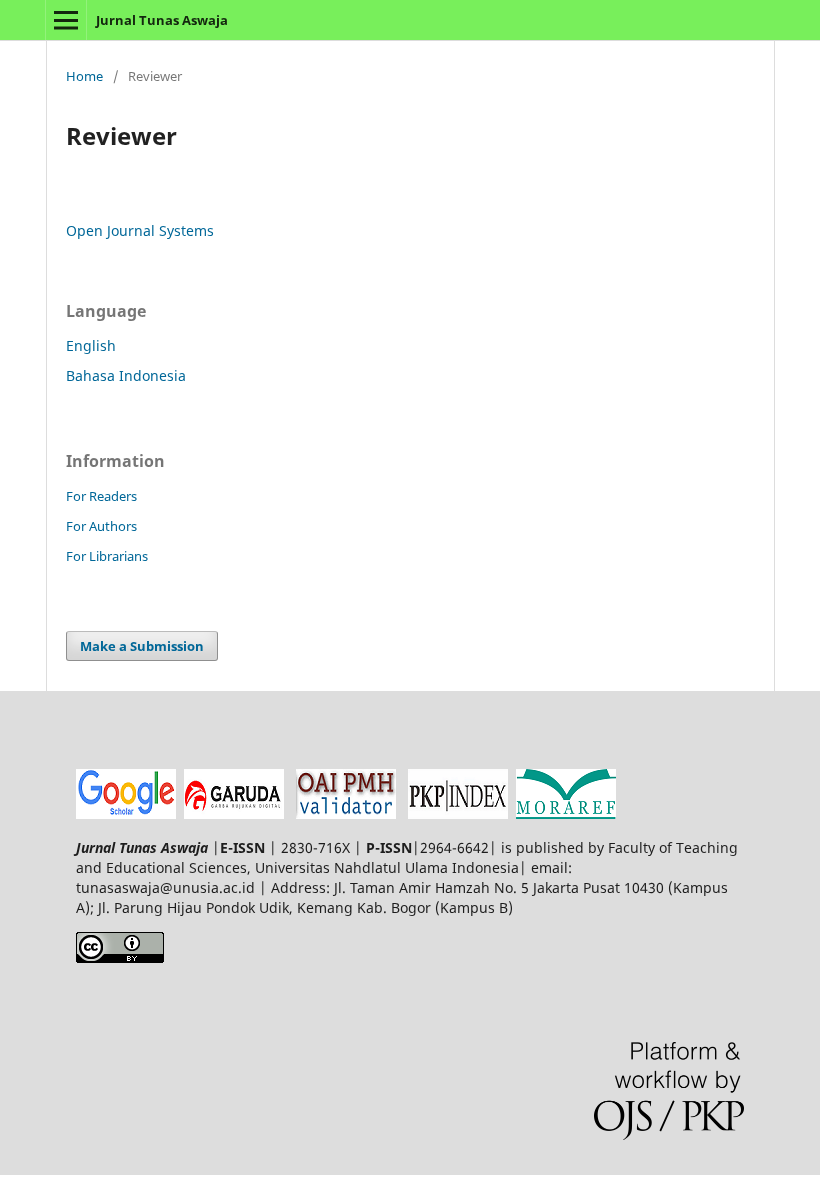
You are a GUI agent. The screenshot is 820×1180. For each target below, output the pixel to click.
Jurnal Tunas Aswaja (162, 20)
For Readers (101, 496)
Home (84, 76)
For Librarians (107, 556)
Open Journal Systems (140, 230)
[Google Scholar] (126, 813)
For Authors (101, 526)
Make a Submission (142, 646)
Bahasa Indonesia (126, 375)
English (91, 345)
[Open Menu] (66, 20)
